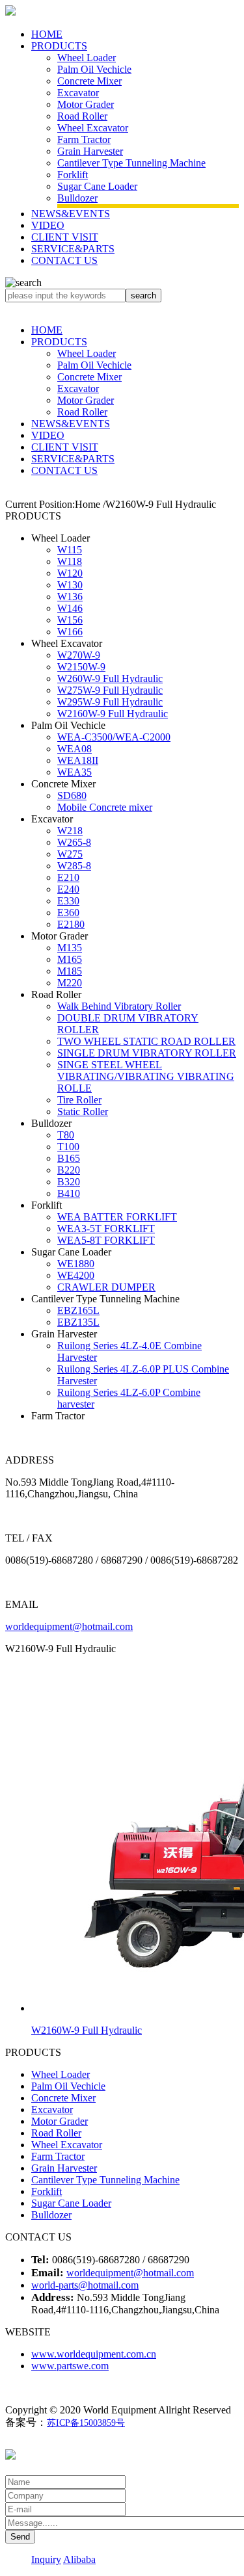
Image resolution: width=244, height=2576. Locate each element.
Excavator (78, 93)
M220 (70, 983)
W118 (70, 561)
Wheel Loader (87, 58)
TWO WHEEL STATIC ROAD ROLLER (146, 1041)
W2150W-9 (81, 667)
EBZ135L (78, 1322)
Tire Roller (79, 1100)
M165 (70, 959)
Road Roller (82, 116)
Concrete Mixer (89, 81)
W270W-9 (79, 655)
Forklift (73, 175)
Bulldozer (77, 198)
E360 (68, 913)
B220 (69, 1170)
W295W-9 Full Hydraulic (110, 702)
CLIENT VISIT (65, 237)
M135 (70, 948)
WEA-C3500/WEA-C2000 (114, 737)
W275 (70, 854)
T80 (66, 1135)
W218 (70, 831)
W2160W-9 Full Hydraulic (113, 714)
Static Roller (83, 1111)
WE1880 (76, 1264)
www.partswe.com (70, 2366)
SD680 (72, 795)
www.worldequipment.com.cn (94, 2354)
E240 (68, 889)
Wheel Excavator (93, 128)
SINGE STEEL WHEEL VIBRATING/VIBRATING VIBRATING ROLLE (146, 1076)
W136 (70, 597)
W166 (70, 632)
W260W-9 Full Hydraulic (110, 678)
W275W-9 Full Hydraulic (110, 690)
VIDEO (48, 225)
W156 (70, 620)
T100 (68, 1147)
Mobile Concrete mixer (105, 807)
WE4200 (76, 1275)
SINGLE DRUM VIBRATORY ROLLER (147, 1053)
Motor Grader (86, 104)
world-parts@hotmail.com (85, 2285)
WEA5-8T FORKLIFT (106, 1240)
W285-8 (74, 866)
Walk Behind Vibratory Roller (119, 1006)
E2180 (71, 924)
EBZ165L (78, 1310)
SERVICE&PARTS (73, 249)
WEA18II (78, 760)
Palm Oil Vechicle (94, 69)
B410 (69, 1193)
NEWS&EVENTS (71, 214)
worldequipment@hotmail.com (69, 1626)
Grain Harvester (90, 151)
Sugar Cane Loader (97, 186)
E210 (68, 877)
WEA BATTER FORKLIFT (117, 1217)
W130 (70, 585)
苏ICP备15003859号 (86, 2423)
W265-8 (74, 842)
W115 (70, 550)
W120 (70, 573)
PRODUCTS (59, 46)
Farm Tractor (84, 139)
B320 (69, 1182)
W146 (70, 608)
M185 (70, 971)
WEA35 (75, 772)
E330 (68, 901)
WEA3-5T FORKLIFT (106, 1229)
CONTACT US (64, 260)
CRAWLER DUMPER (106, 1287)
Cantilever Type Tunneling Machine (131, 163)
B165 (69, 1158)
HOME (47, 34)
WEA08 (75, 749)
